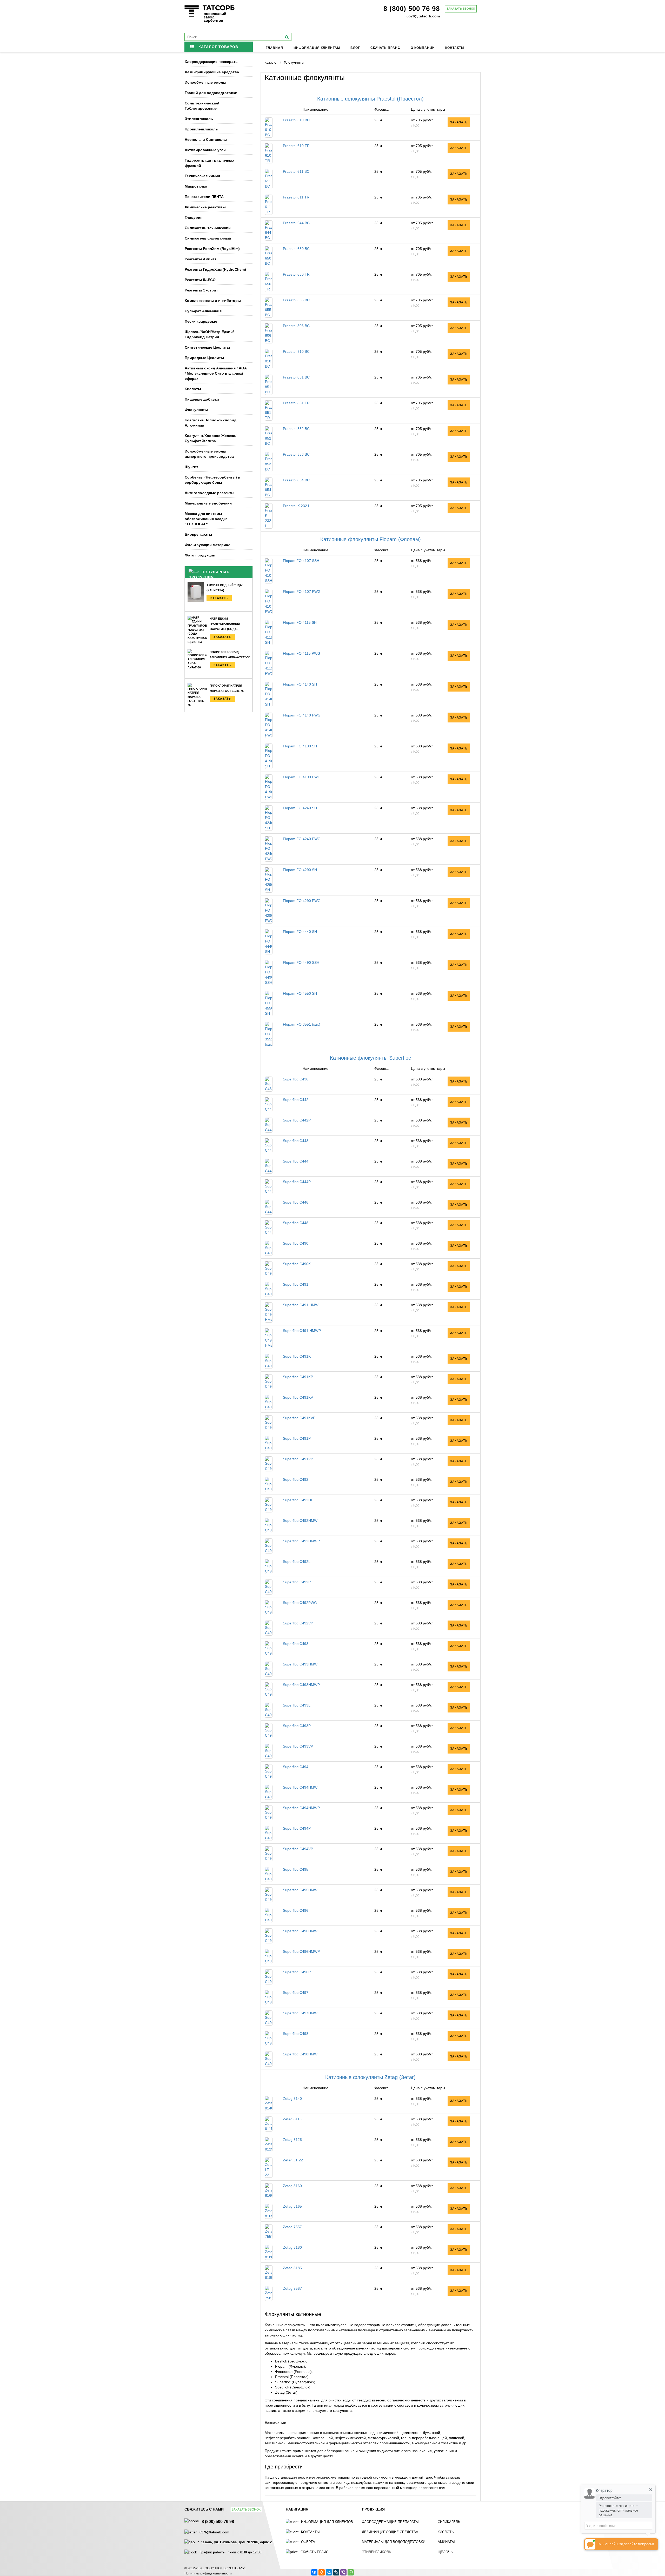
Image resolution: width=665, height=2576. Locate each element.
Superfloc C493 (296, 1644)
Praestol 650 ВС (296, 249)
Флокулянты (196, 410)
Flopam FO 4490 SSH (301, 962)
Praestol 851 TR (296, 403)
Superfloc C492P (297, 1582)
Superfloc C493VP (298, 1746)
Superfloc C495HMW (300, 1890)
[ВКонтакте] (314, 2572)
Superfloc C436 (296, 1079)
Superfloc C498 (296, 2034)
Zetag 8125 (292, 2140)
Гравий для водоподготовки (211, 93)
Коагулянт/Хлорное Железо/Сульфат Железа (211, 438)
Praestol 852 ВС (296, 429)
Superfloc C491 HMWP (302, 1331)
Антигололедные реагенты (210, 493)
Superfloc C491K (297, 1356)
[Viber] (343, 2572)
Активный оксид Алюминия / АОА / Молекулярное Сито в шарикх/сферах (216, 373)
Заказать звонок (461, 9)
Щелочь (445, 2552)
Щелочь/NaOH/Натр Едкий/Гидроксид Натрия (209, 334)
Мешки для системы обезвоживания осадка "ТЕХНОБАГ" (206, 519)
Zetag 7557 (292, 2227)
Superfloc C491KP (298, 1377)
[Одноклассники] (322, 2572)
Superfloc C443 (296, 1141)
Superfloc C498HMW (300, 2054)
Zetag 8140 (292, 2099)
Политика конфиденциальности (208, 2573)
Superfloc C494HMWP (301, 1808)
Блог (355, 48)
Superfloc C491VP (298, 1459)
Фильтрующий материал (208, 545)
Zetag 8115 (292, 2119)
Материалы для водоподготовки (394, 2542)
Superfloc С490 (296, 1243)
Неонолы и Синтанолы (206, 140)
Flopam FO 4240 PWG (302, 839)
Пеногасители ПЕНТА (204, 197)
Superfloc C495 (296, 1869)
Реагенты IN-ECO (200, 280)
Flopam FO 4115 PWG (302, 653)
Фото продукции (200, 555)
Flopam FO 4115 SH (300, 622)
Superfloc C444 (296, 1161)
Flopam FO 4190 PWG (302, 777)
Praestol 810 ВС (296, 351)
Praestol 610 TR (296, 146)
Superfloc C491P (297, 1438)
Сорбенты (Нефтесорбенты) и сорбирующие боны (212, 480)
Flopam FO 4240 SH (300, 808)
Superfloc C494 (296, 1767)
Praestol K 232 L (297, 506)
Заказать (219, 598)
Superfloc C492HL (298, 1500)
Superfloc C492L (297, 1562)
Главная (274, 48)
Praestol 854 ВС (296, 480)
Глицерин (194, 217)
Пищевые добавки (202, 399)
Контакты (455, 48)
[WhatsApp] (351, 2572)
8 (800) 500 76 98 (412, 9)
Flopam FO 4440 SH (300, 932)
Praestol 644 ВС (296, 223)
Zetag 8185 (292, 2268)
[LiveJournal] (336, 2572)
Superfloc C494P (297, 1828)
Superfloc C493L (297, 1705)
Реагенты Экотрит (201, 290)
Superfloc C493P (297, 1726)
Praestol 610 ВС (296, 120)
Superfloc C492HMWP (301, 1541)
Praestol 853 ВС (296, 454)
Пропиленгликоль (201, 129)
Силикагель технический (208, 228)
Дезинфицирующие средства (212, 72)
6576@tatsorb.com (423, 16)
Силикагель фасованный (208, 238)
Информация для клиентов (327, 2522)
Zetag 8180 (292, 2247)
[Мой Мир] (329, 2572)
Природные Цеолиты (204, 358)
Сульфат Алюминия (203, 311)
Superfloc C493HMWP (301, 1685)
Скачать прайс (385, 48)
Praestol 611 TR (296, 197)
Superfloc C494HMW (300, 1787)
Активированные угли (205, 150)
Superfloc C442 (296, 1100)
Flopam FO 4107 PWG (302, 592)
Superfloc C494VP (298, 1849)
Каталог (271, 62)
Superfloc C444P (297, 1182)
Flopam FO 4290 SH (300, 870)
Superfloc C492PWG (300, 1603)
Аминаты (446, 2542)
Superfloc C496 (296, 1910)
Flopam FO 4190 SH (300, 746)
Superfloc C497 (296, 1993)
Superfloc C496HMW (300, 1931)
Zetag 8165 (292, 2206)
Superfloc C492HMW (300, 1521)
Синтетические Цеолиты (207, 347)
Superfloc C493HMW (300, 1664)
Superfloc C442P (297, 1120)
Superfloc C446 (296, 1202)
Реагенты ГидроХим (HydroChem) (215, 269)
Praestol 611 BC (296, 171)
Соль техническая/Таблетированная (202, 106)
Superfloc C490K (297, 1264)
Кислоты (193, 389)
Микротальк (196, 186)
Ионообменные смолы (205, 82)
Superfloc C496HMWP (301, 1951)
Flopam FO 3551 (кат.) (302, 1024)
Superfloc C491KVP (299, 1418)
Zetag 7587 (292, 2288)
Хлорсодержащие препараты (212, 62)
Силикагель (449, 2522)
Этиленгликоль (199, 119)
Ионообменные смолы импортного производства (209, 454)
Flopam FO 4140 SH (300, 684)
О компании (423, 48)
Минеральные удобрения (208, 503)
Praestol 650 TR (296, 274)
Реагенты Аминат (201, 259)
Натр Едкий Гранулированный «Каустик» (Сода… (225, 624)
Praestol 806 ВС (296, 326)
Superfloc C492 (296, 1479)
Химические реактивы (205, 207)
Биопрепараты (198, 534)
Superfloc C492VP (298, 1623)
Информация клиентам (317, 48)
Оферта (308, 2542)
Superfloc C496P (297, 1972)
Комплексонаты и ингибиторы (213, 301)
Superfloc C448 (296, 1223)
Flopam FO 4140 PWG (302, 715)
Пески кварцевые (201, 321)
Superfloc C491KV (298, 1397)
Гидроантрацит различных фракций (210, 163)
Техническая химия (202, 176)
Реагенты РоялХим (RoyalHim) (212, 249)
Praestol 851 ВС (296, 377)
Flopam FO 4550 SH (300, 993)
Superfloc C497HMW (300, 2013)
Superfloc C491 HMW (301, 1305)
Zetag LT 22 (293, 2160)
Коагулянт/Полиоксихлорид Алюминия (211, 423)
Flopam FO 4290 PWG (302, 901)
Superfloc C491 (296, 1284)
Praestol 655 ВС (296, 300)
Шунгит (191, 467)
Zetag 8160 (292, 2186)
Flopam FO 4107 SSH (301, 561)
